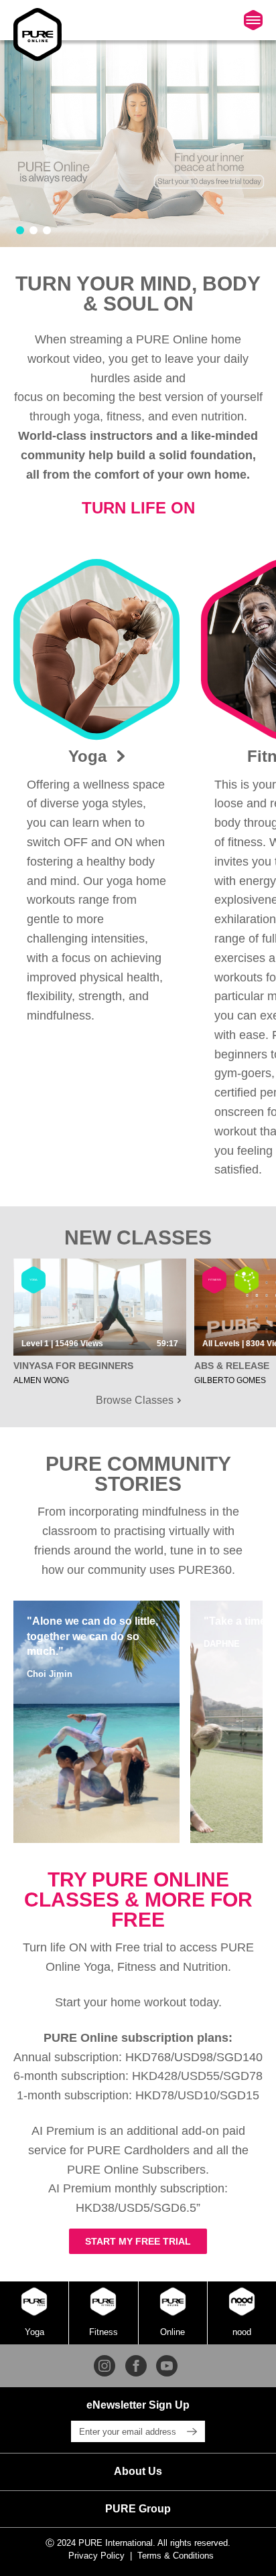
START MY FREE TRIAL (138, 2241)
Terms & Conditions (176, 2556)
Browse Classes (136, 1400)
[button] (20, 230)
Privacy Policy (96, 2556)
